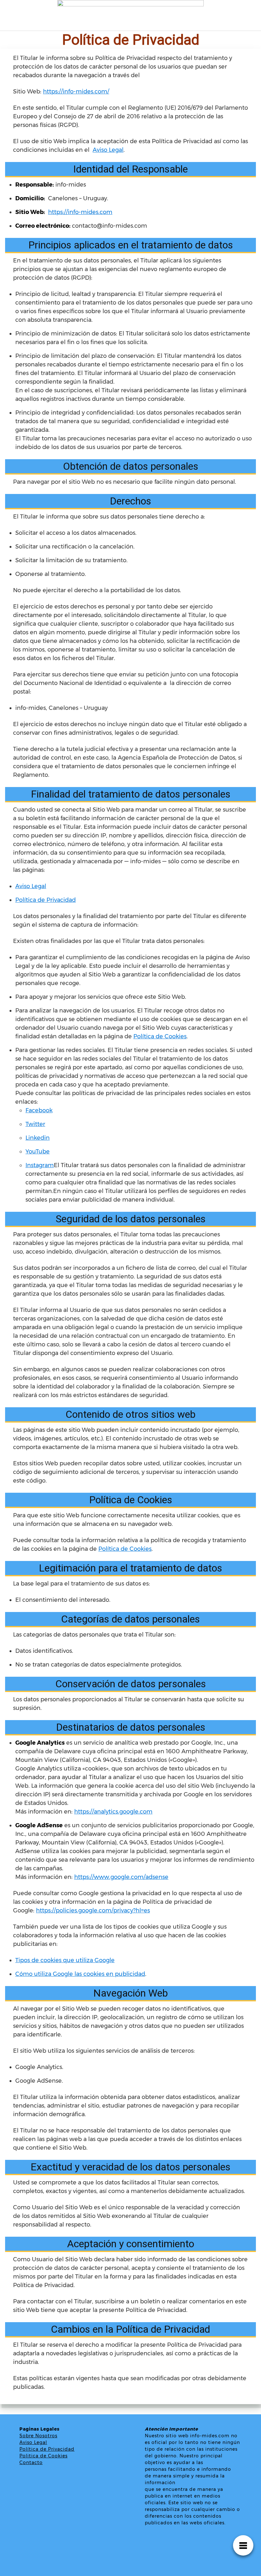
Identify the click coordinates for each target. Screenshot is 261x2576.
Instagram (40, 1165)
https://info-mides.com (80, 212)
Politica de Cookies (43, 2456)
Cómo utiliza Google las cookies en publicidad (80, 1974)
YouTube (38, 1152)
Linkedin (38, 1138)
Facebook (39, 1110)
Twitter (35, 1124)
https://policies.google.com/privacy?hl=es (93, 1910)
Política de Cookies (160, 1036)
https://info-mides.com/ (76, 92)
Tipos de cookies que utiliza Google (65, 1960)
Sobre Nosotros (38, 2436)
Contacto (31, 2462)
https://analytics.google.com (113, 1812)
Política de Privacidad (46, 900)
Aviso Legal (108, 150)
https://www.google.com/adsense (121, 1877)
